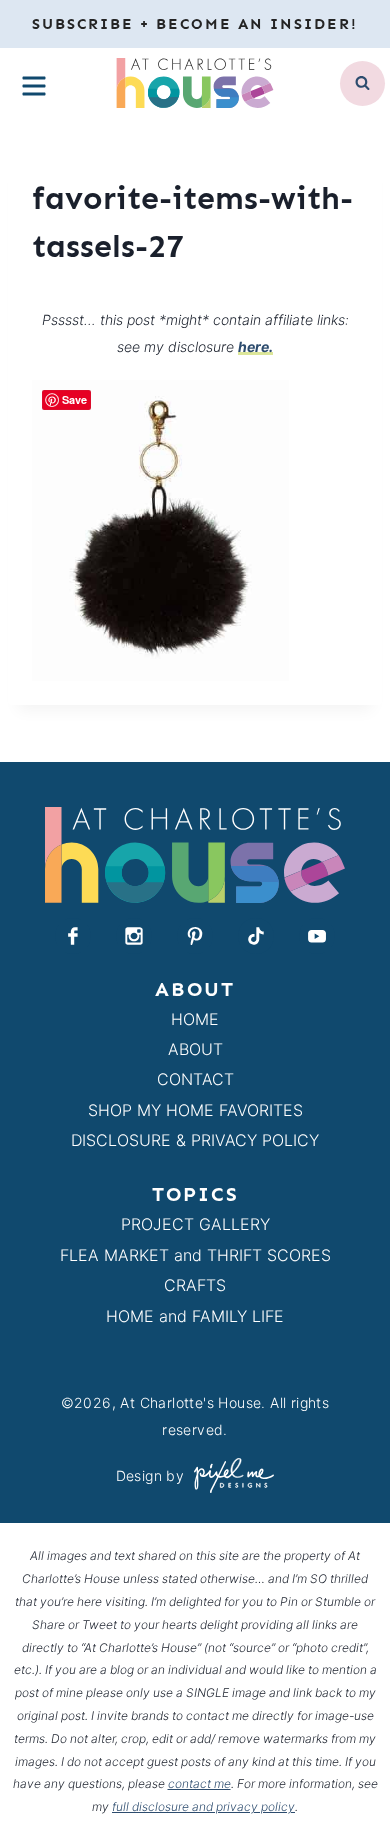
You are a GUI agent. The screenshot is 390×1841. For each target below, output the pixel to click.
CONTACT (195, 1079)
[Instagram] (134, 936)
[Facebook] (73, 936)
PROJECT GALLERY (195, 1224)
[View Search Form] (362, 83)
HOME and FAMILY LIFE (195, 1316)
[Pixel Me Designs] (229, 1475)
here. (255, 346)
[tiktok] (256, 936)
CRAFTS (195, 1285)
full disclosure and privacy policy (203, 1806)
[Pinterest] (195, 936)
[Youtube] (317, 936)
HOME (195, 1019)
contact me (199, 1783)
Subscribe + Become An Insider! (195, 24)
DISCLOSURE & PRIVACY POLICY (195, 1140)
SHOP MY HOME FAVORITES (195, 1110)
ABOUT (195, 1049)
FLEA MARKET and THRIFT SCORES (195, 1255)
